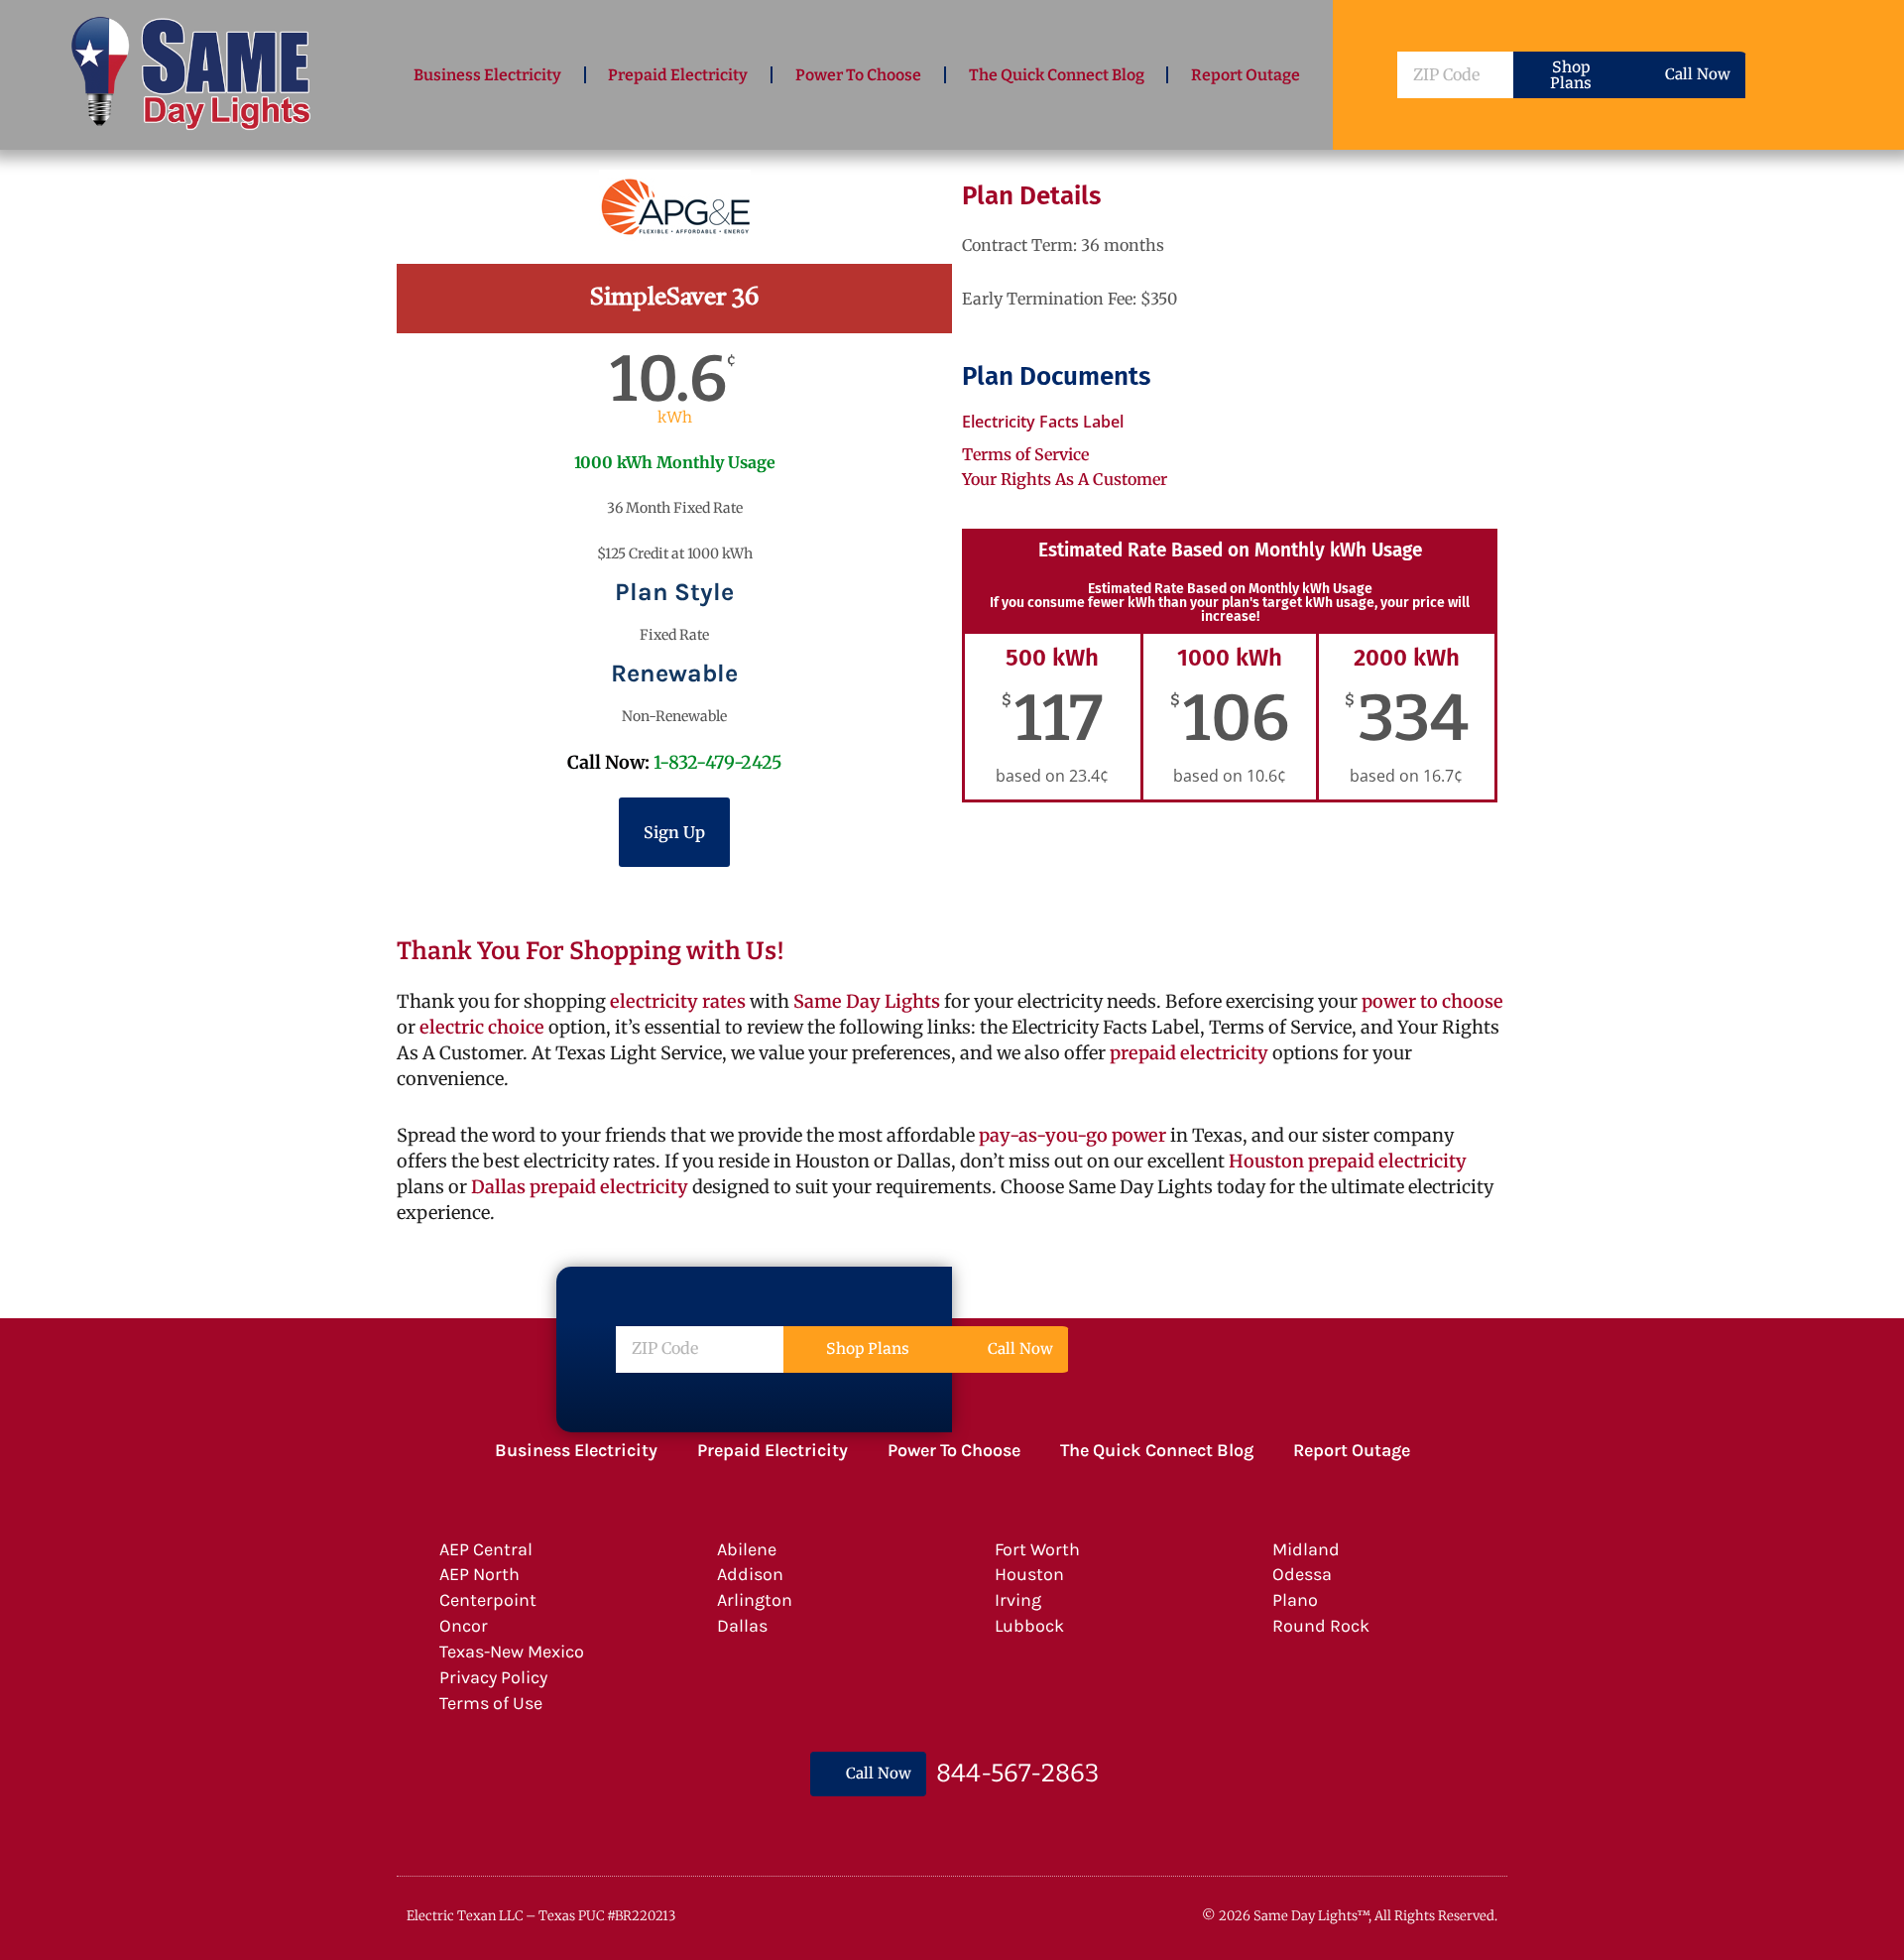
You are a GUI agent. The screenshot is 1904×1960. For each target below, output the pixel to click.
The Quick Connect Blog (1057, 75)
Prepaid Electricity (678, 75)
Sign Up (674, 832)
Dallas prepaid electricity (580, 1187)
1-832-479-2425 (718, 762)
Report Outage (1246, 75)
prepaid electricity (1187, 1053)
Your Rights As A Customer (1065, 479)
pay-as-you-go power (1072, 1135)
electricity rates (678, 1001)
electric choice (482, 1027)
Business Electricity (487, 75)
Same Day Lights (867, 1001)
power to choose (1432, 1001)
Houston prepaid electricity (1348, 1161)
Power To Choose (858, 75)
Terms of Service (1025, 454)
